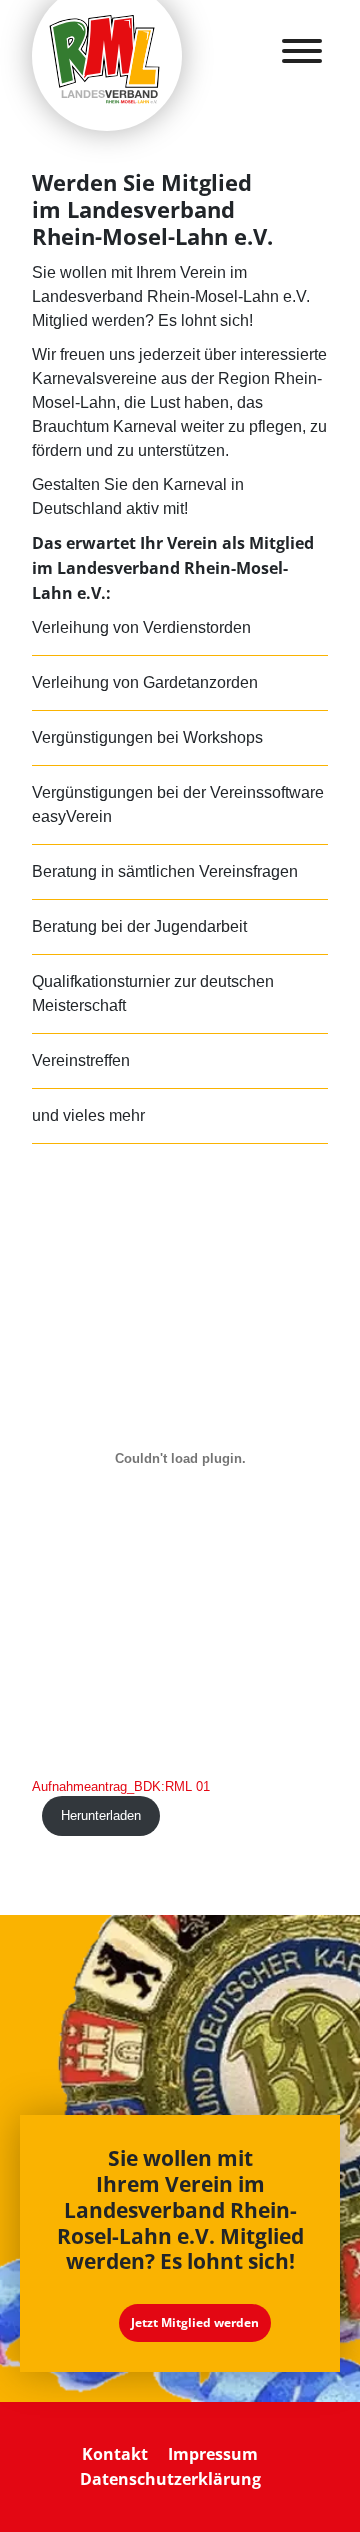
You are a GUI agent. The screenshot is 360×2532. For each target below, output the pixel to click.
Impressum (213, 2454)
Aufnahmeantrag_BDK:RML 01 (121, 1786)
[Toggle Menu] (302, 51)
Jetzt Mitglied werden (195, 2322)
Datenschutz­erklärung (170, 2479)
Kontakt (115, 2454)
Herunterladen (101, 1815)
